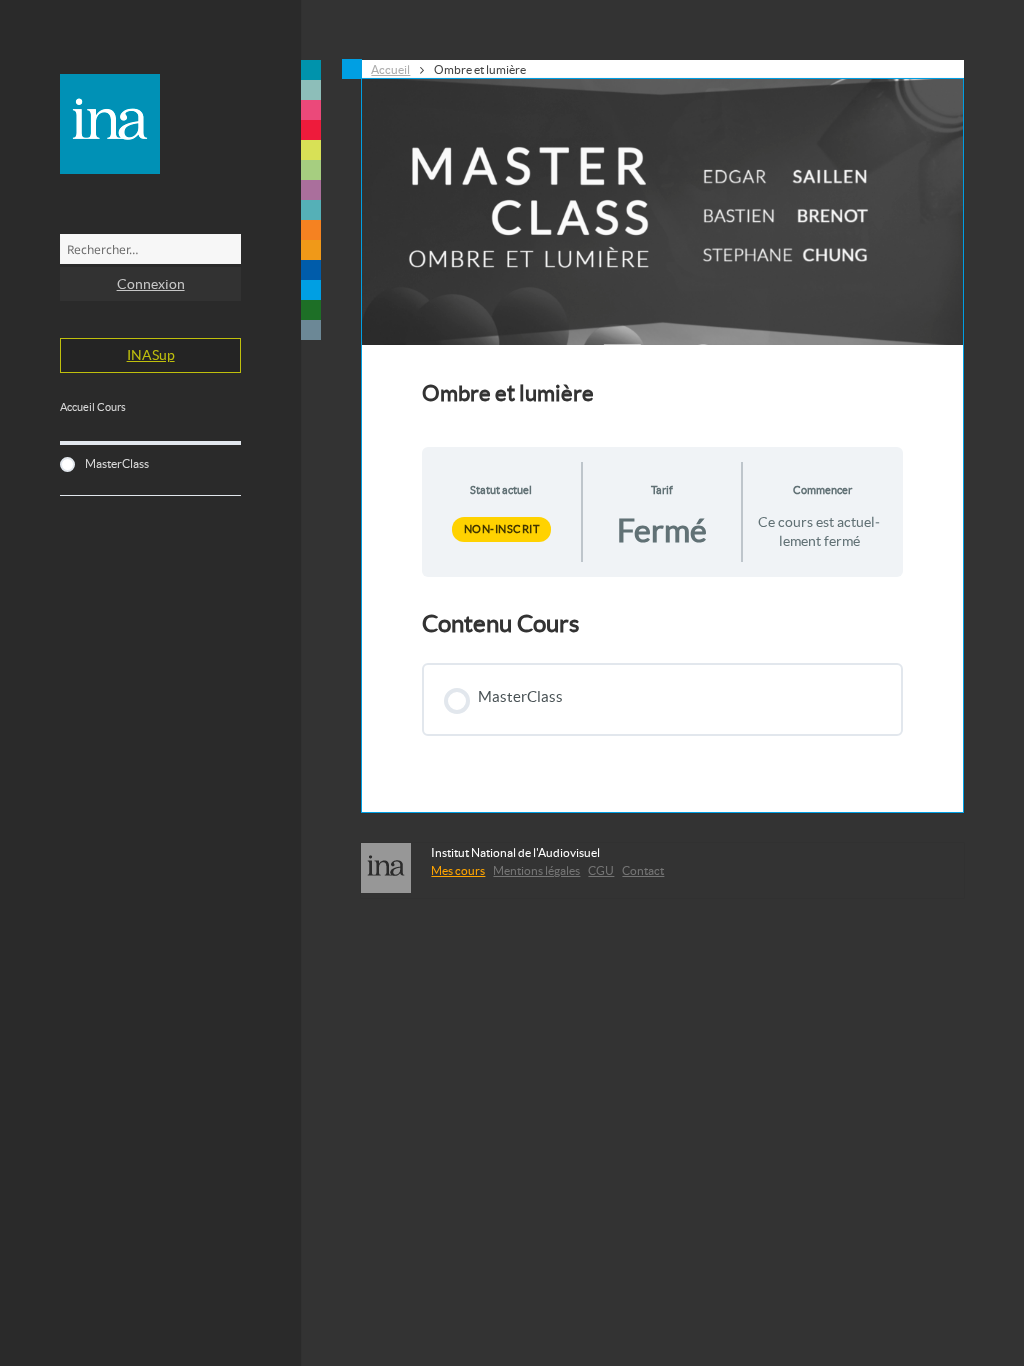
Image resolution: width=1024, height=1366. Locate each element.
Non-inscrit (502, 529)
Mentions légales (536, 870)
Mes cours (458, 870)
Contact (643, 870)
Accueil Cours (93, 407)
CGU (601, 870)
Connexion (151, 284)
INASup (151, 355)
